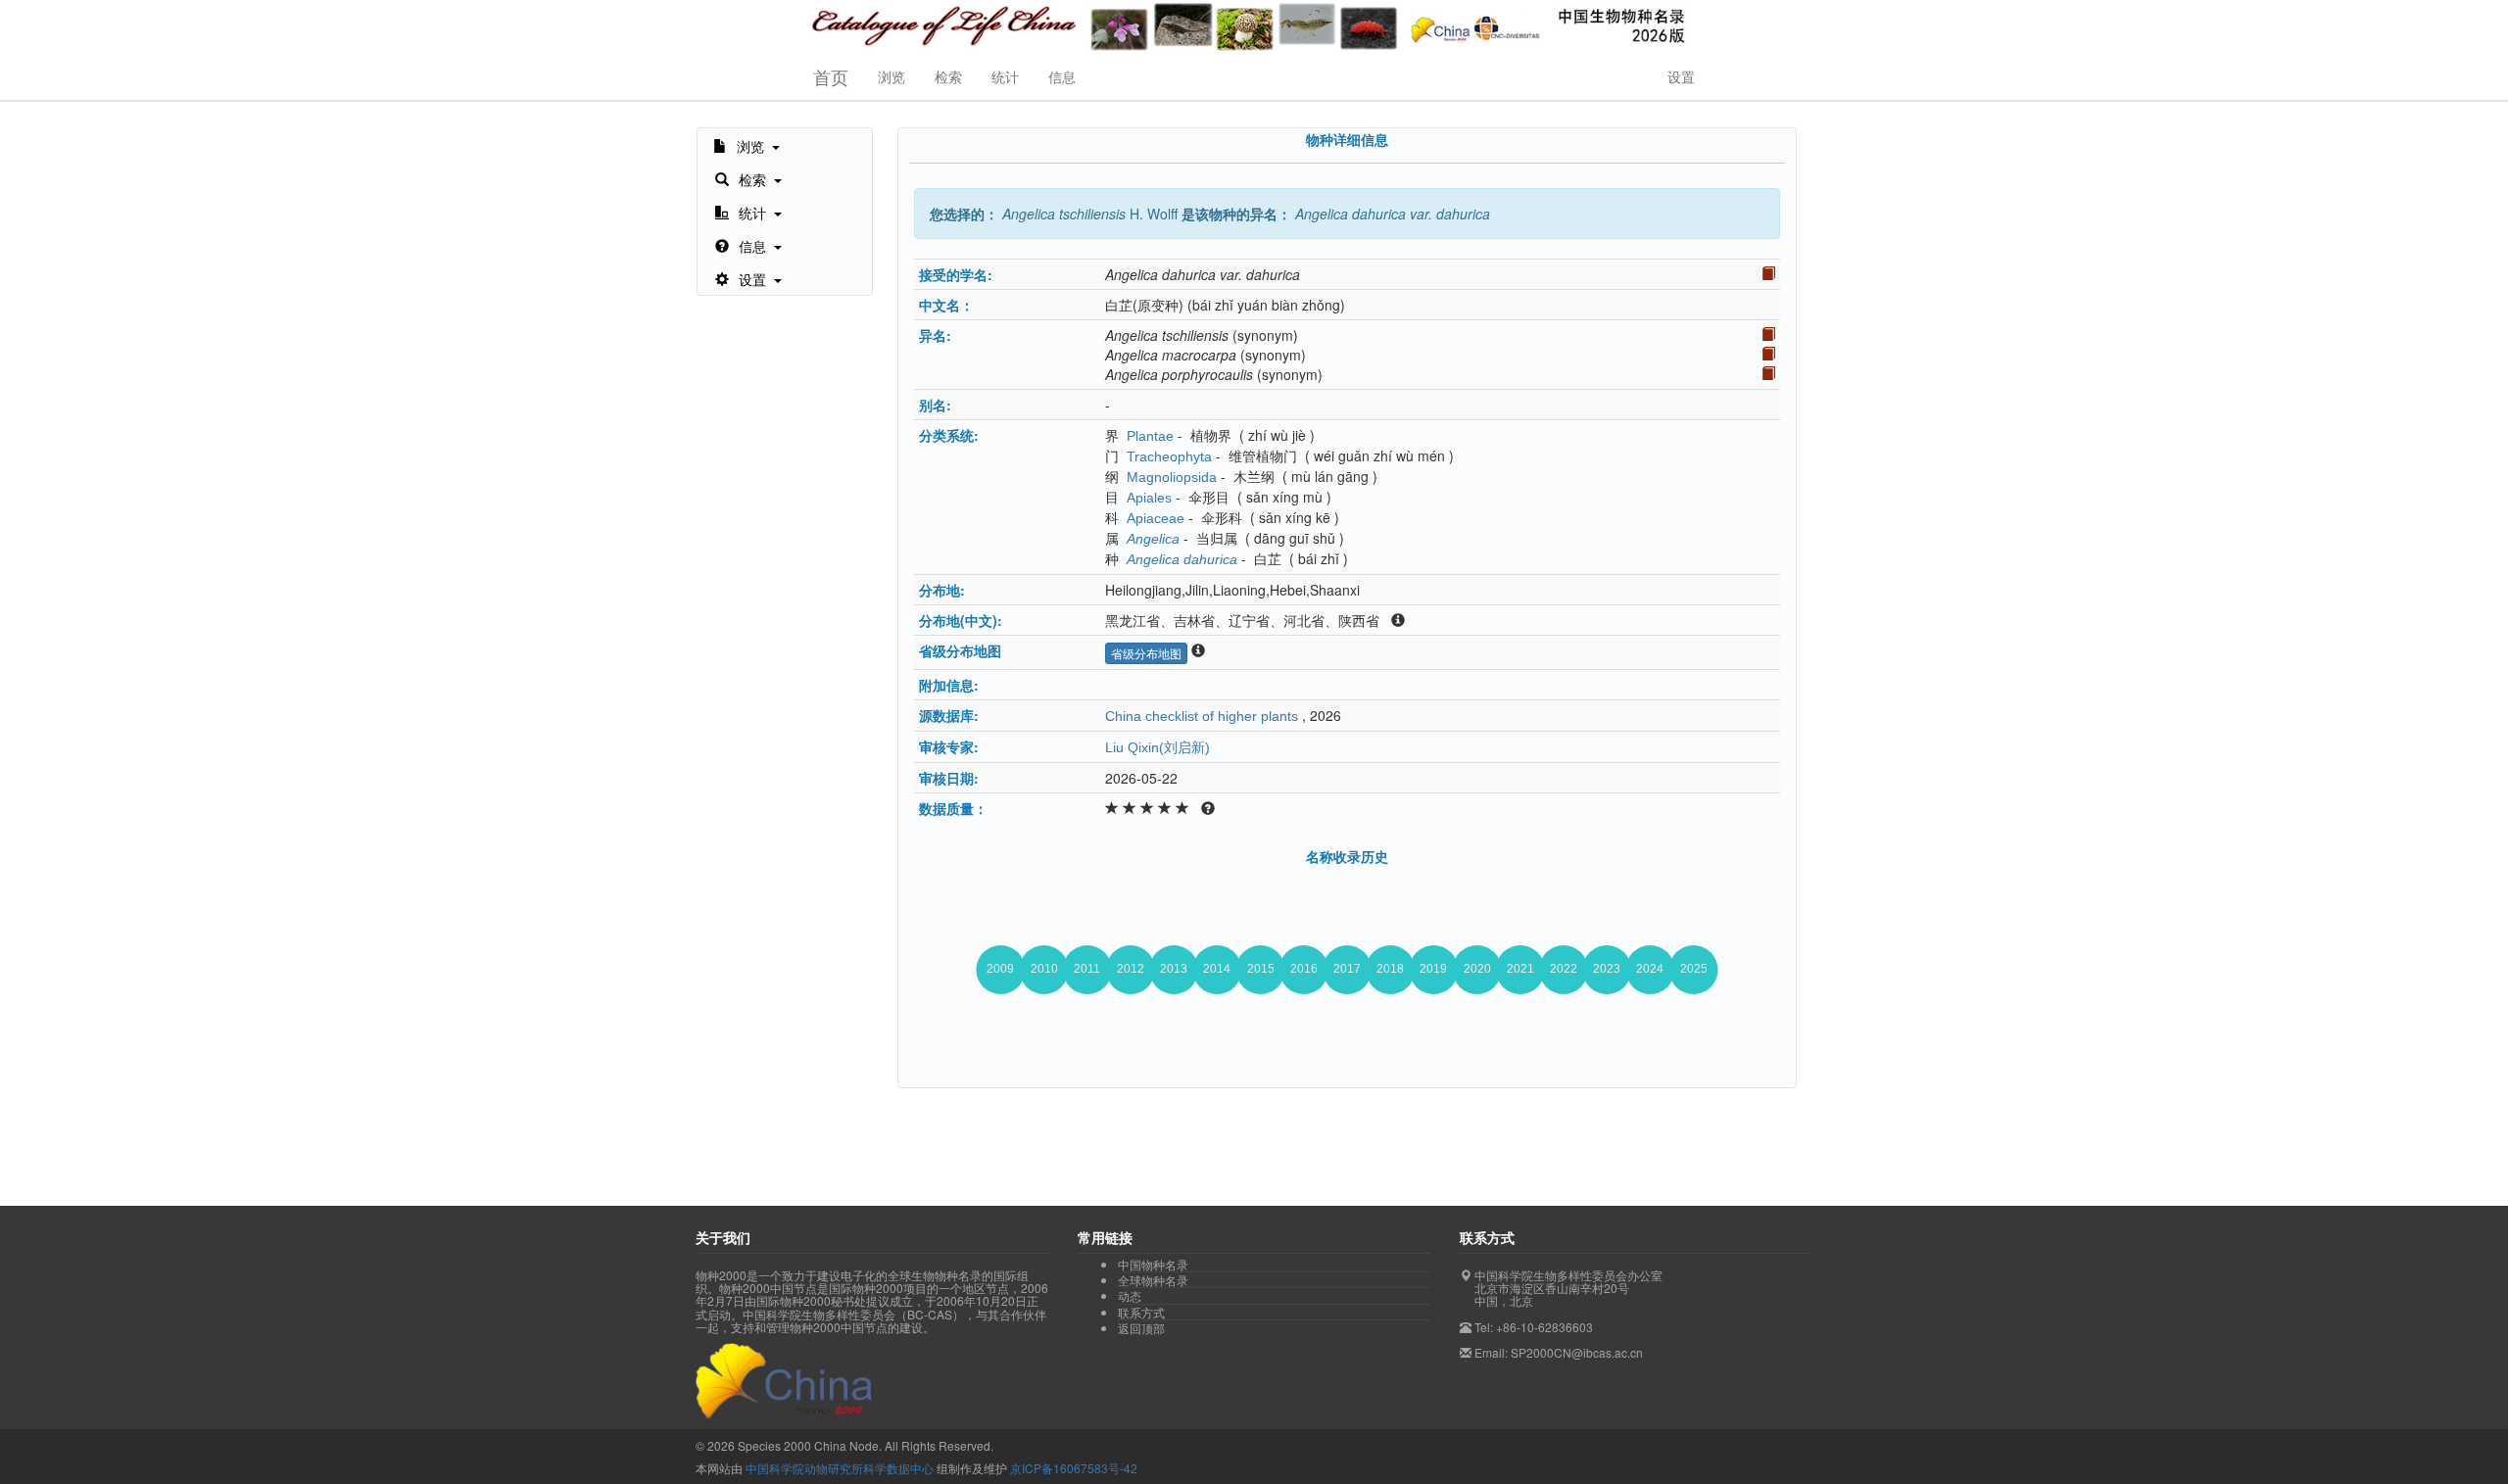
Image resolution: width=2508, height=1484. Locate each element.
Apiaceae (1156, 518)
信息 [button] (1062, 76)
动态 (1130, 1296)
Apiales (1149, 498)
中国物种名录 (1153, 1265)
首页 (831, 76)
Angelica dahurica (1182, 559)
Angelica (1153, 539)
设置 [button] (1681, 76)
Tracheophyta (1169, 456)
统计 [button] (1005, 76)
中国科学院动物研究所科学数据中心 (840, 1468)
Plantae (1150, 436)
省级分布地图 (1146, 653)
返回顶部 (1141, 1328)
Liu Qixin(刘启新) (1158, 747)
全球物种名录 (1153, 1280)
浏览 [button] (892, 76)
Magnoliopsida (1172, 477)
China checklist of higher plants (1202, 716)
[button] (747, 145)
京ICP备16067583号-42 (1074, 1468)
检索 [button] (948, 76)
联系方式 (1141, 1313)
